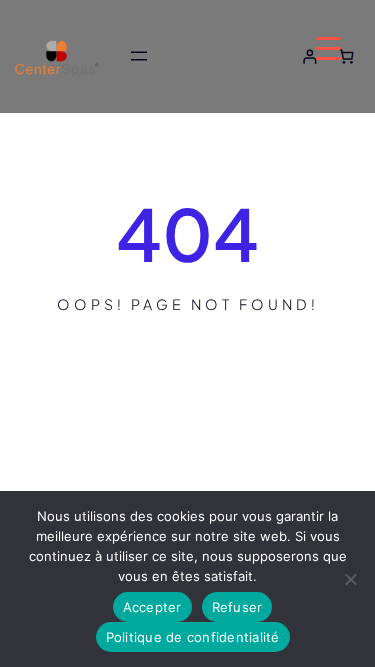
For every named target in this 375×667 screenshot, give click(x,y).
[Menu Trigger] (328, 47)
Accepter (152, 607)
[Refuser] (350, 579)
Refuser (237, 607)
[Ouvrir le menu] (139, 56)
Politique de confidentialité (193, 637)
